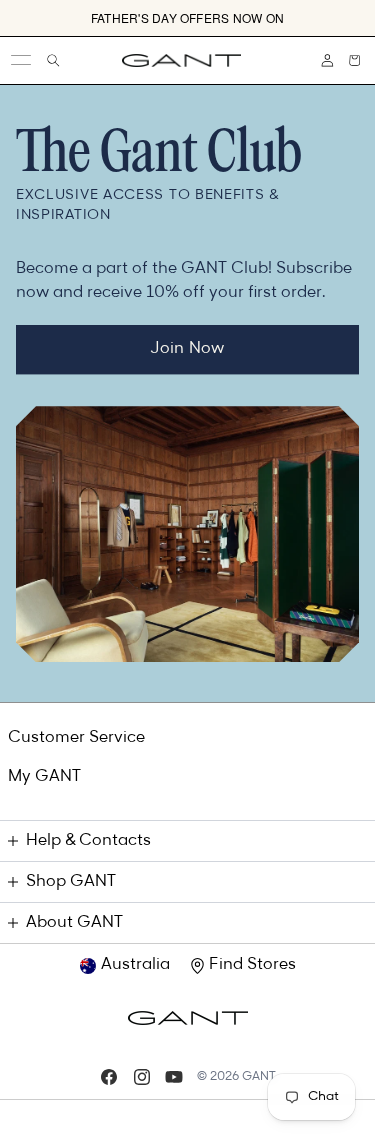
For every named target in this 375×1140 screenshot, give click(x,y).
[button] (354, 60)
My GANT (44, 777)
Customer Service (76, 738)
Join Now (187, 349)
